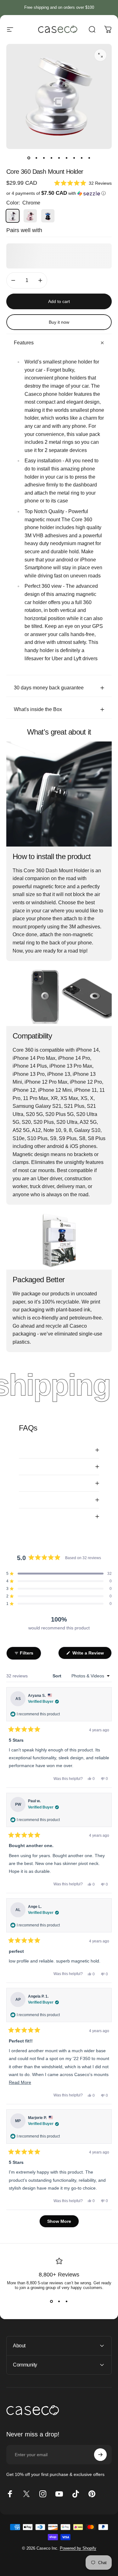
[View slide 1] (52, 2301)
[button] (83, 183)
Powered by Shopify (78, 2548)
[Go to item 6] (67, 158)
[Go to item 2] (37, 158)
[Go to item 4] (52, 158)
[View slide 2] (59, 2301)
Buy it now (59, 322)
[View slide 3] (67, 2301)
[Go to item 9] (89, 158)
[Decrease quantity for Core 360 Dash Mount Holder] (13, 280)
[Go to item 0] (29, 158)
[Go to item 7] (74, 158)
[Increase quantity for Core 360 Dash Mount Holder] (40, 280)
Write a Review (91, 1655)
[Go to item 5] (59, 158)
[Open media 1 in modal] (100, 55)
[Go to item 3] (44, 158)
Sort (58, 1676)
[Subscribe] (100, 2455)
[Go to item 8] (82, 158)
